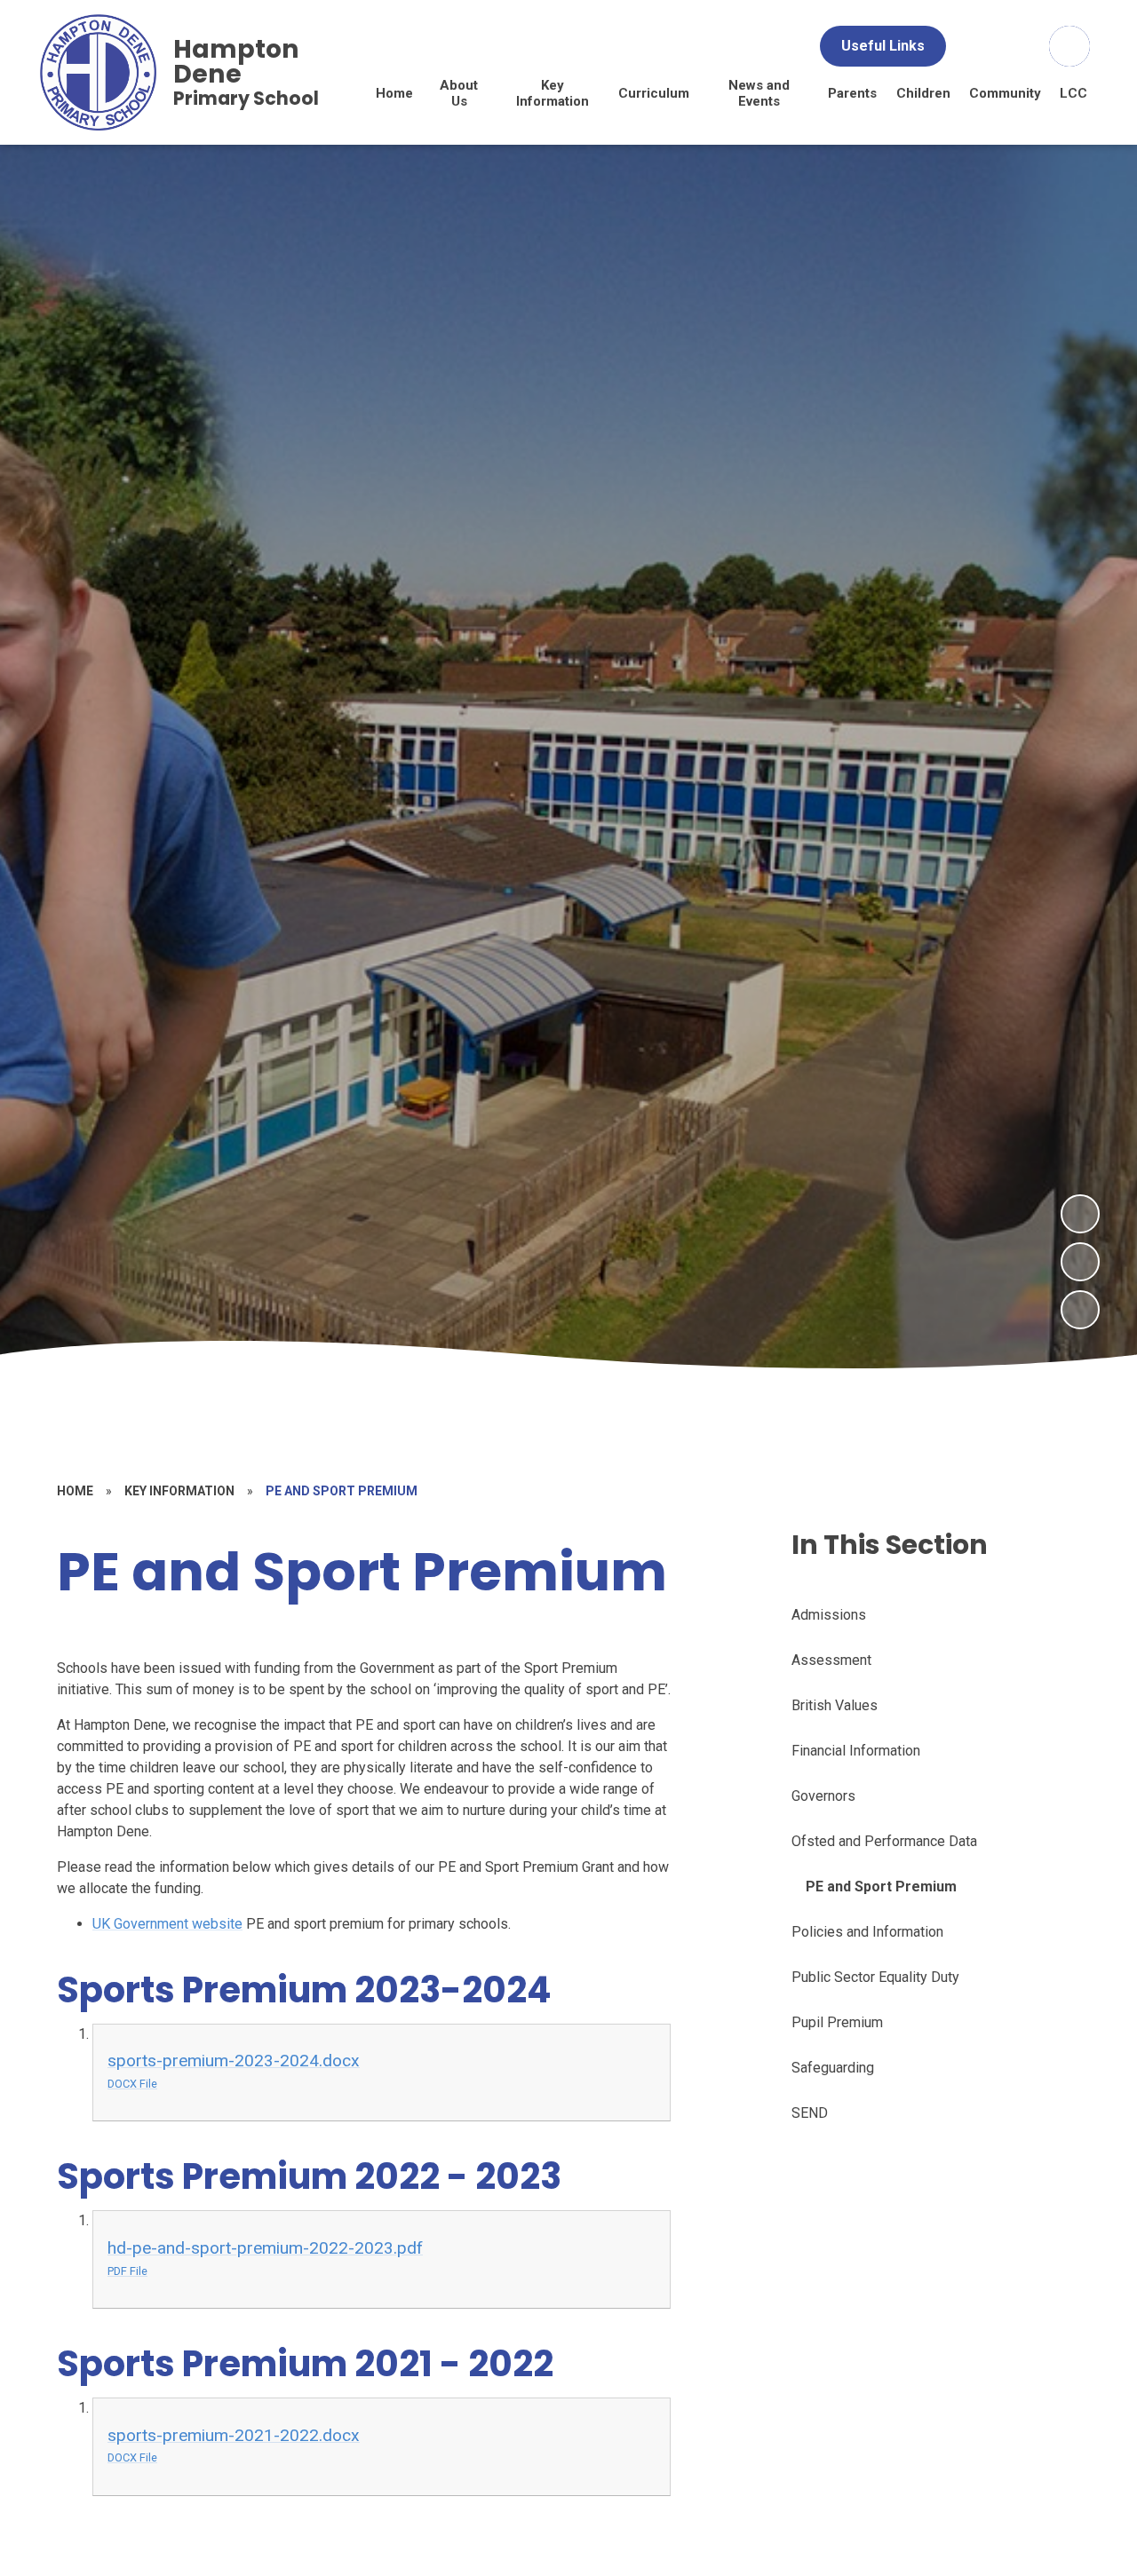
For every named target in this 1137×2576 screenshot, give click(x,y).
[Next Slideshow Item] (1080, 1214)
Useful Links (883, 46)
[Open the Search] (1069, 46)
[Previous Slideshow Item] (1080, 1262)
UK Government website (167, 1924)
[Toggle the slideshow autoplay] (1080, 1310)
